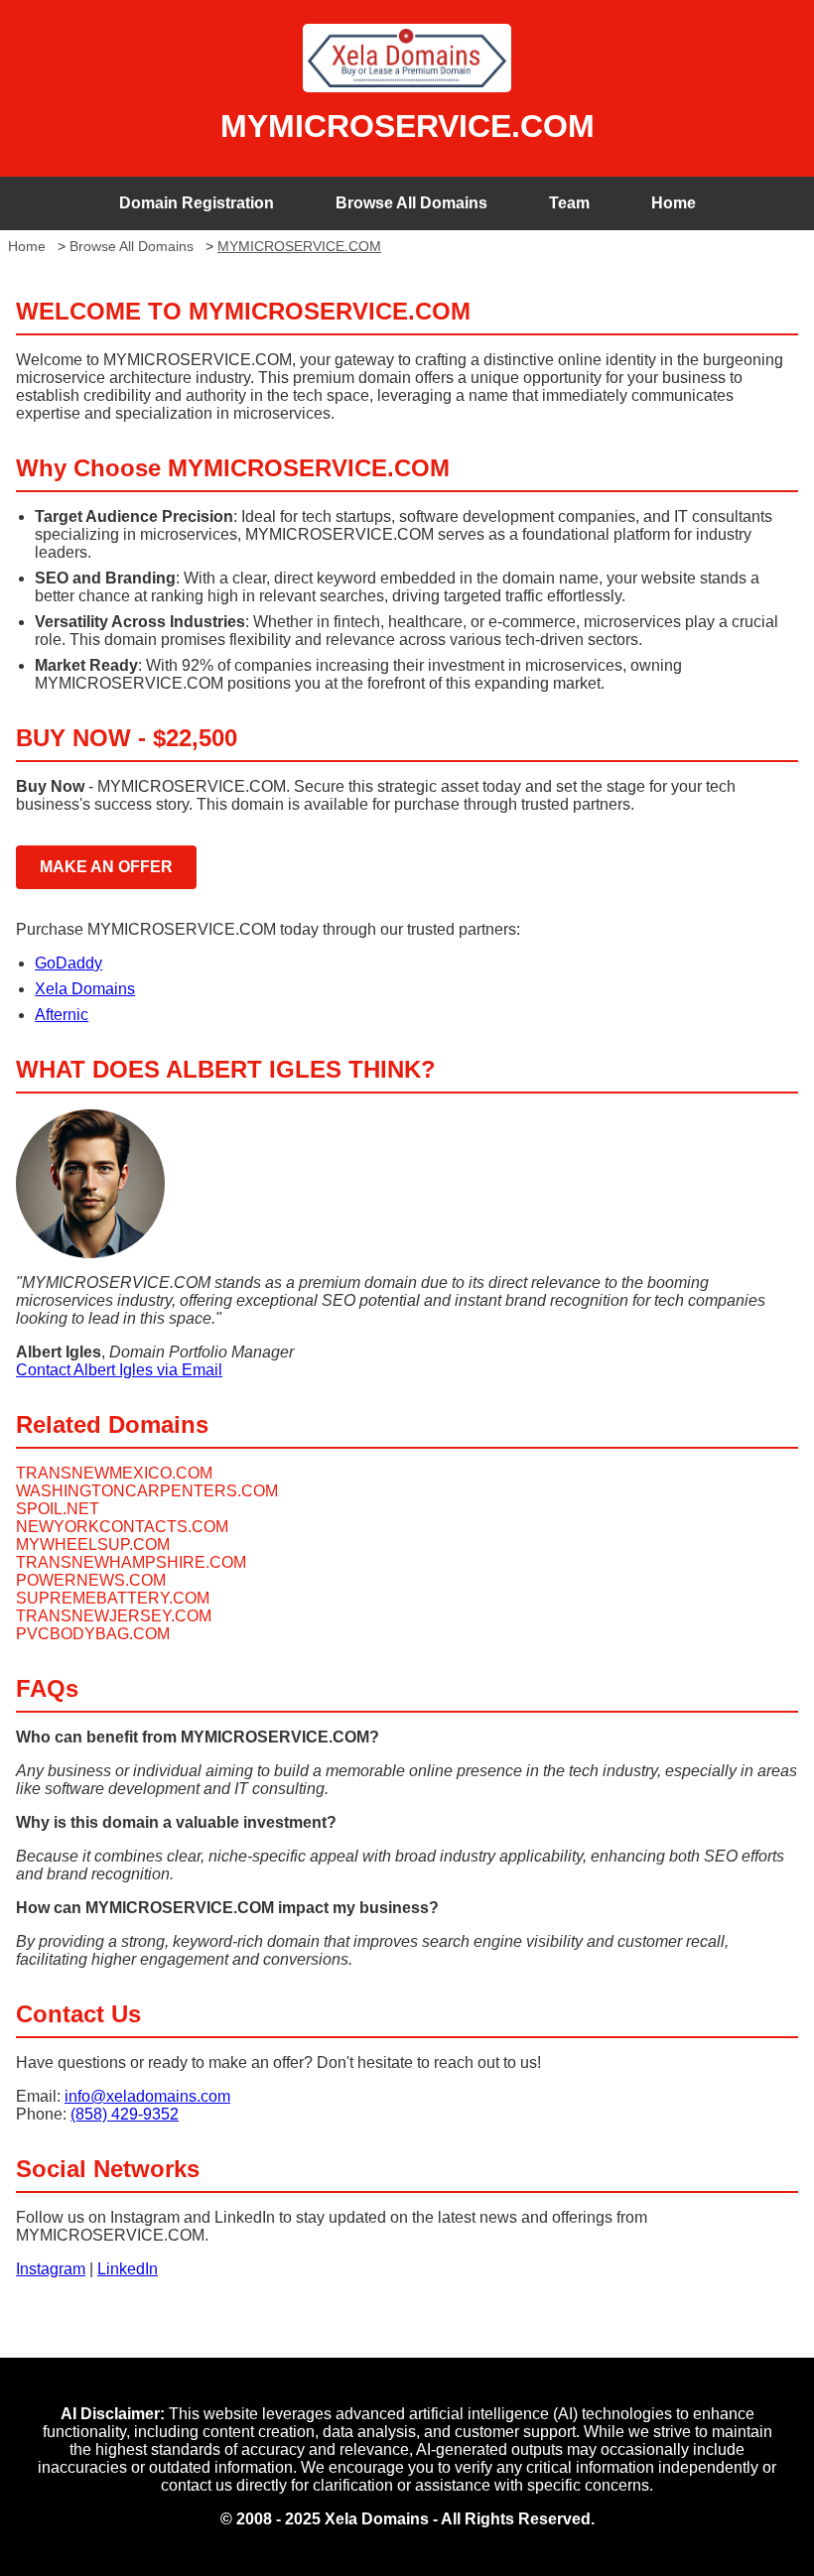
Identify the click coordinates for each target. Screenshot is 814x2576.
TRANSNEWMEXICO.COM (114, 1473)
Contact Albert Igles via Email (119, 1370)
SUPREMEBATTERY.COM (113, 1598)
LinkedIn (128, 2269)
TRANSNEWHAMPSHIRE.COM (131, 1562)
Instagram (51, 2269)
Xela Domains (85, 989)
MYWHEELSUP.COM (93, 1545)
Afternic (62, 1015)
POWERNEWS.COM (91, 1580)
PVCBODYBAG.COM (93, 1634)
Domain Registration (197, 203)
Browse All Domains (411, 203)
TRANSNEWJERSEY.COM (114, 1616)
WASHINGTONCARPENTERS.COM (147, 1491)
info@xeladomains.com (147, 2096)
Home (674, 203)
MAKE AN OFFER (106, 867)
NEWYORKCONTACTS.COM (122, 1527)
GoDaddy (68, 963)
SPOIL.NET (58, 1509)
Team (569, 203)
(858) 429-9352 (125, 2114)
